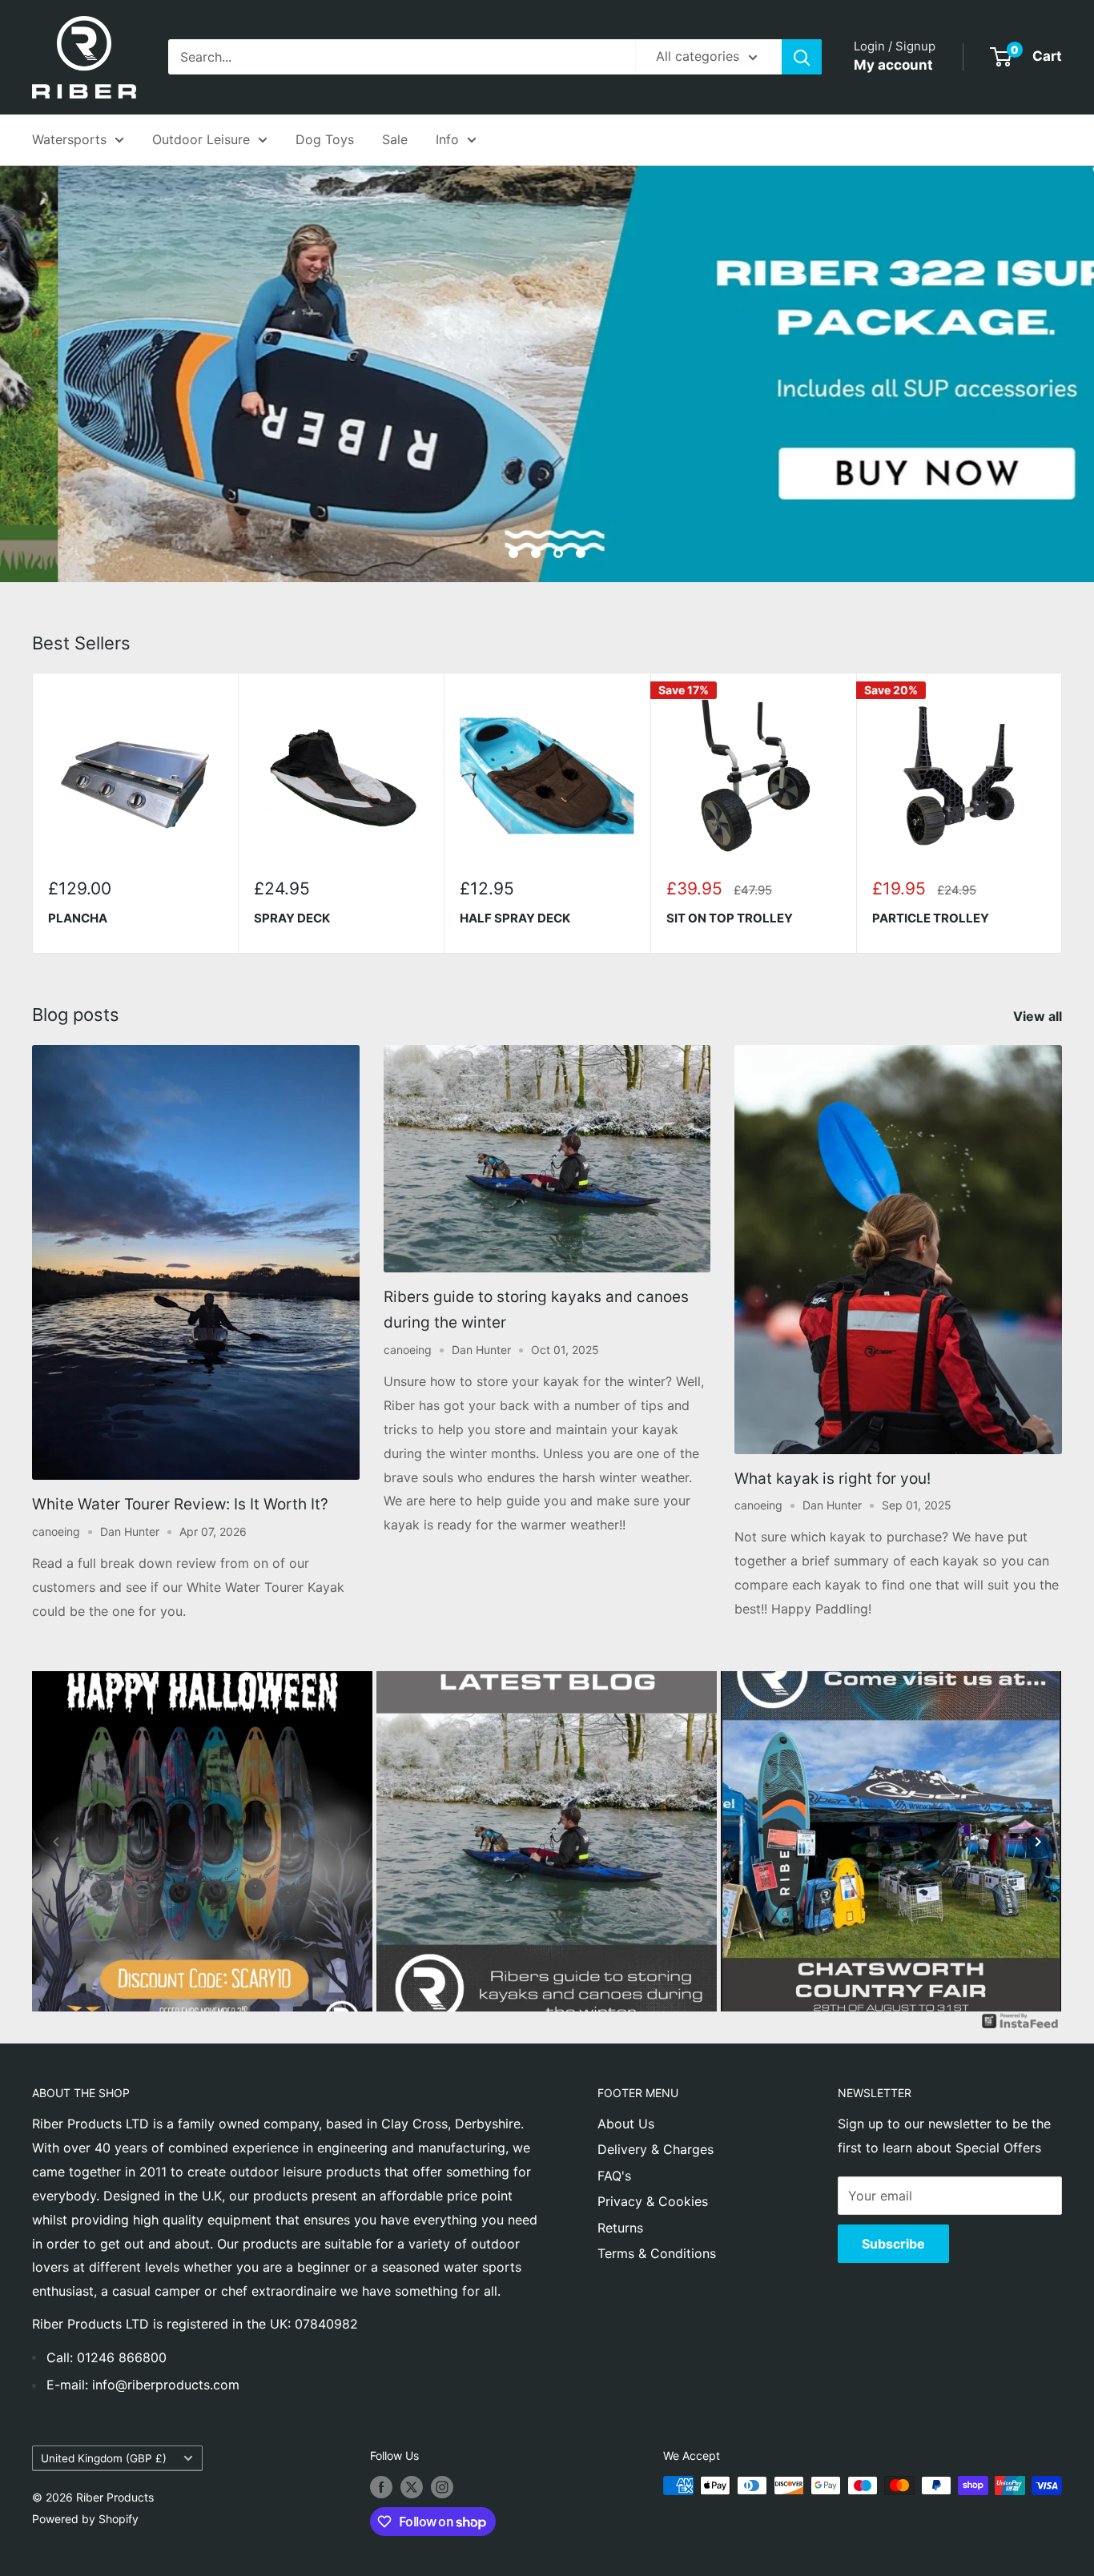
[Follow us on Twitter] (412, 2487)
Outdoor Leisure (201, 139)
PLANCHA (78, 919)
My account (893, 65)
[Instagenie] (1020, 2023)
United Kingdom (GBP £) (104, 2458)
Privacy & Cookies (653, 2201)
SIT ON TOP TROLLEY (730, 919)
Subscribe (893, 2244)
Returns (620, 2228)
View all (1039, 1016)
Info (447, 139)
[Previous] (56, 1842)
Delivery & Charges (656, 2149)
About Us (626, 2124)
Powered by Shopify (85, 2519)
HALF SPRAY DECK (515, 919)
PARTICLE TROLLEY (931, 919)
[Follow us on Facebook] (381, 2487)
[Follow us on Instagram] (442, 2487)
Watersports (69, 139)
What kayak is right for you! (833, 1479)
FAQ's (614, 2176)
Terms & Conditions (657, 2253)
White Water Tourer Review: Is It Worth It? (180, 1504)
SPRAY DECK (292, 919)
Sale (395, 139)
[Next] (1062, 813)
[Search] (802, 57)
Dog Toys (325, 139)
